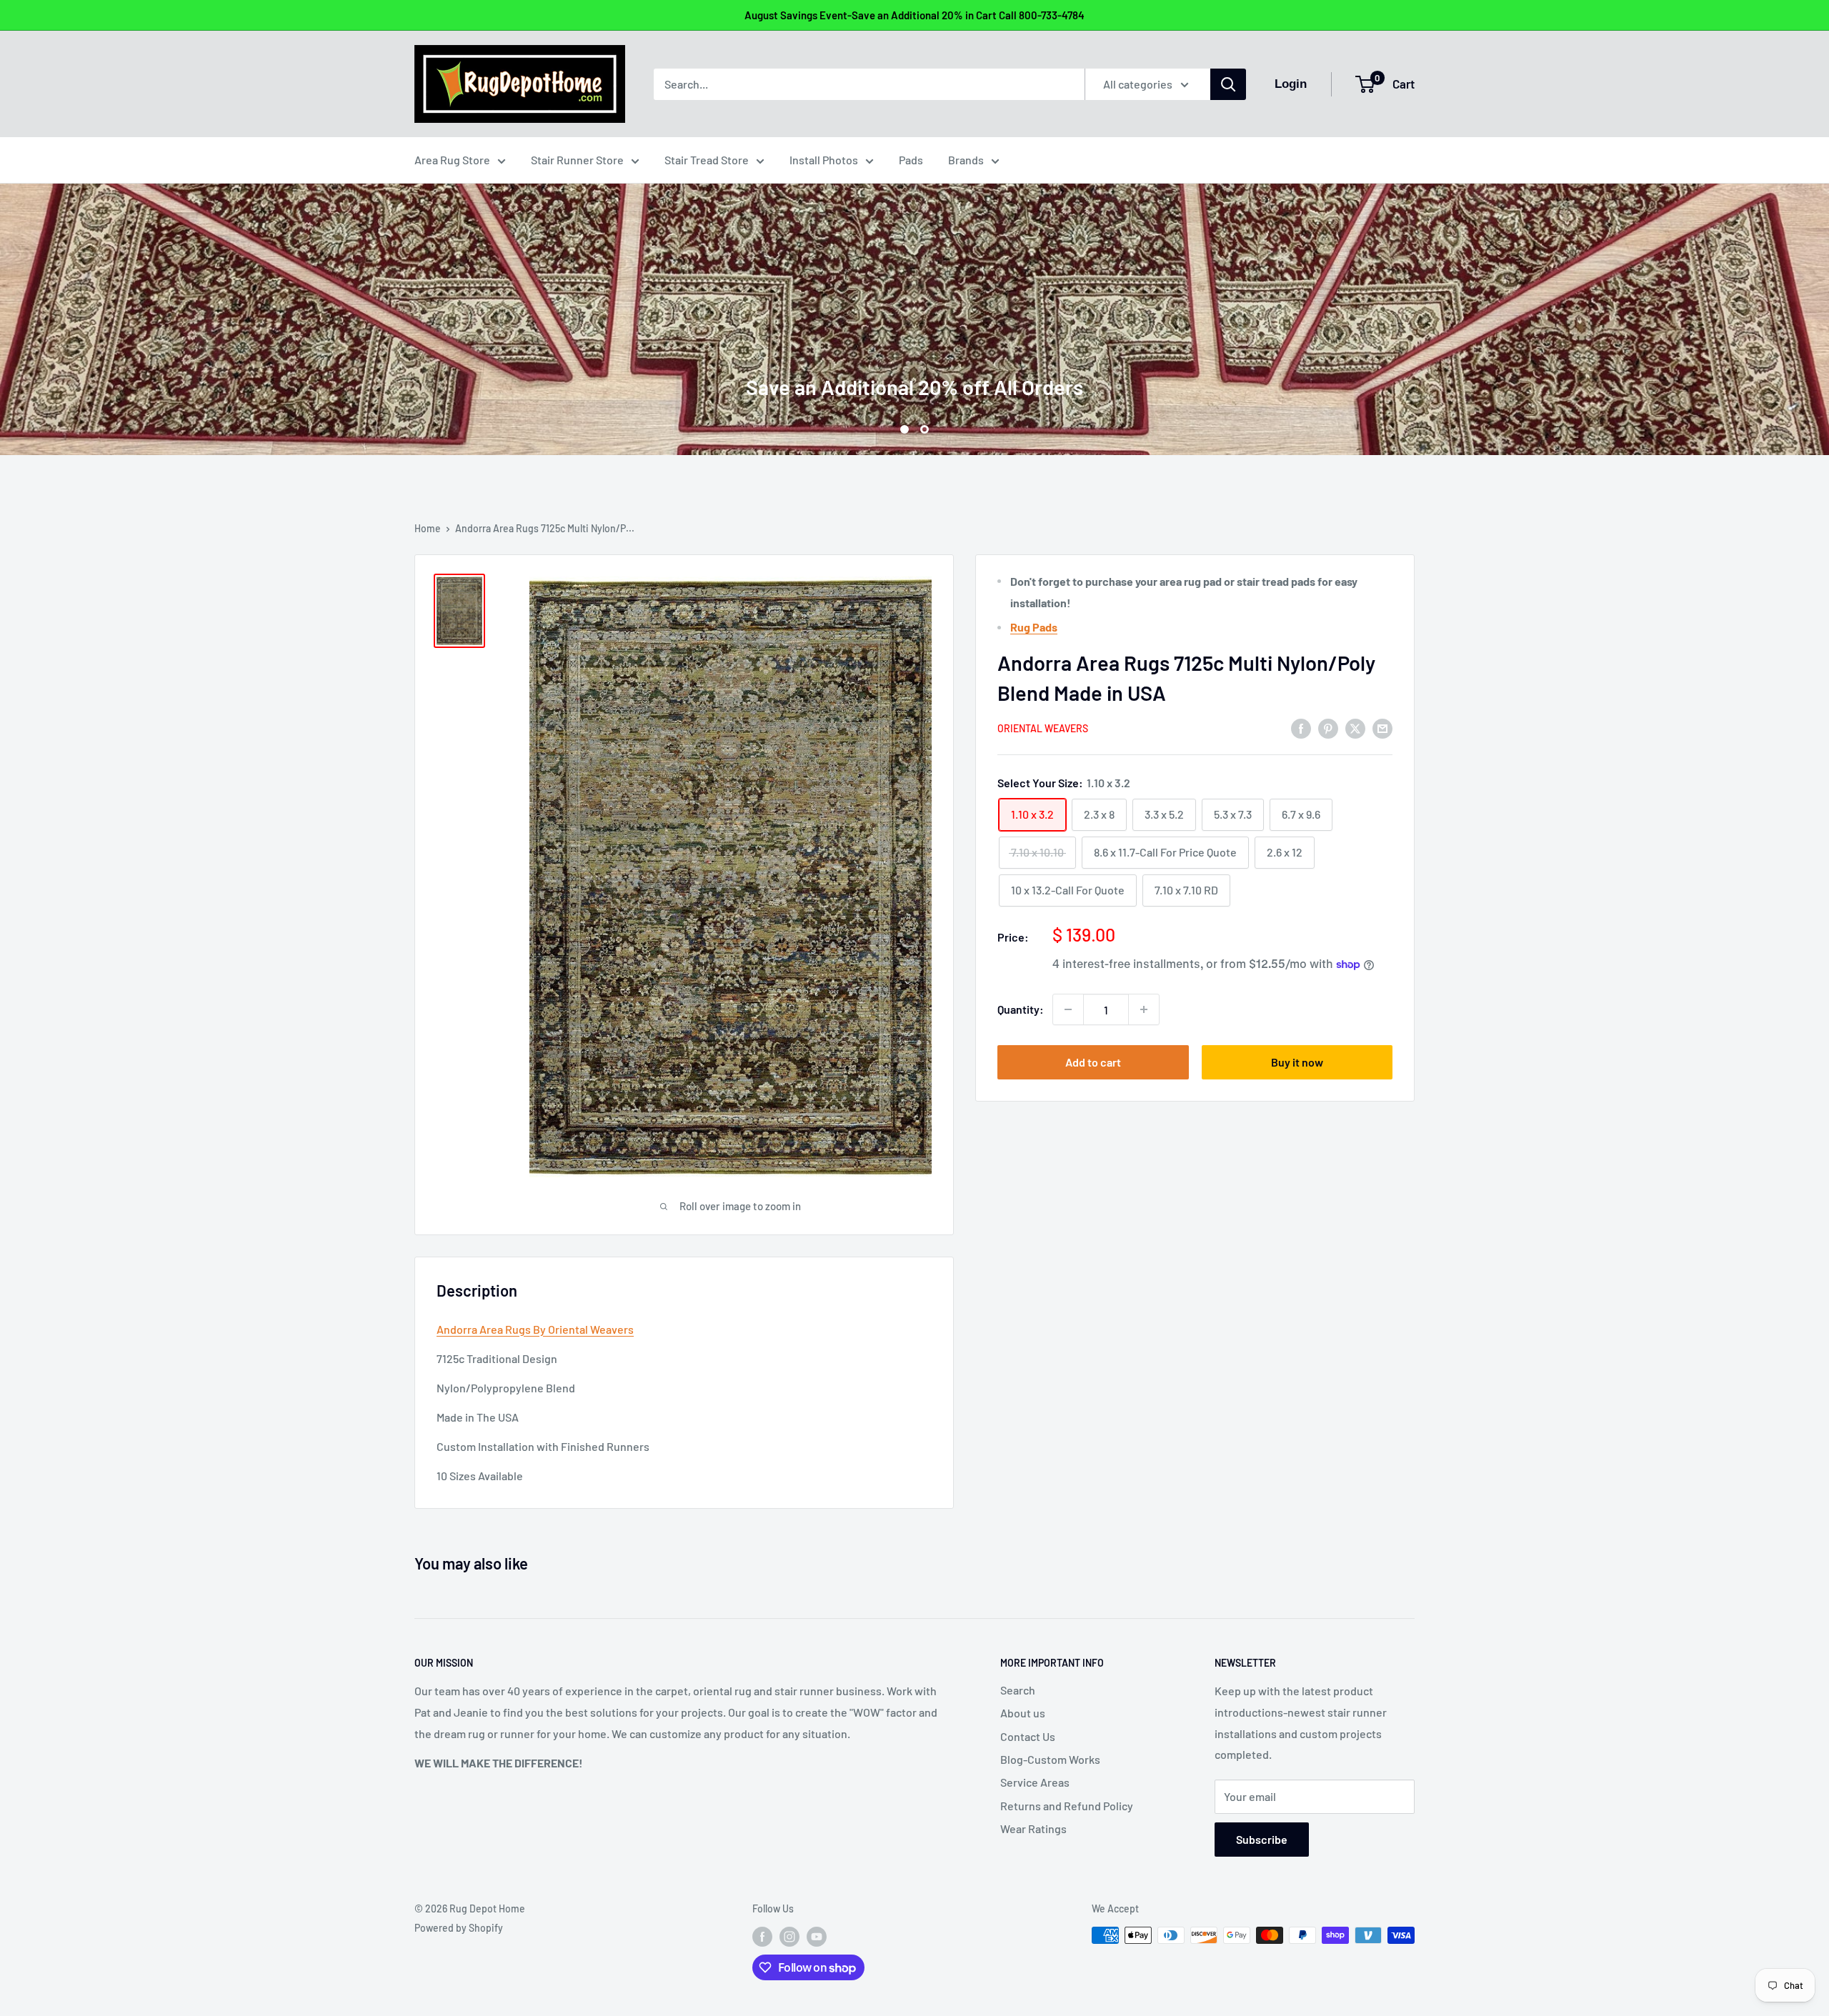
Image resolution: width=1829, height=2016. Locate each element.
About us (1023, 1713)
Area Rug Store (452, 160)
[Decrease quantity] (1068, 1009)
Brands (966, 160)
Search (1018, 1690)
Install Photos (824, 160)
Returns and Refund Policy (1067, 1806)
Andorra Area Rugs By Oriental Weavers (535, 1329)
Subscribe (1262, 1839)
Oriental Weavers (1043, 729)
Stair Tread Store (707, 160)
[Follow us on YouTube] (817, 1937)
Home (428, 528)
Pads (911, 160)
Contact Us (1028, 1736)
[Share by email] (1382, 728)
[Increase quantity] (1144, 1009)
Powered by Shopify (459, 1928)
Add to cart (1093, 1062)
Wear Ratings (1033, 1828)
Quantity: (1021, 1010)
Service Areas (1035, 1782)
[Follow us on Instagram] (789, 1937)
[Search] (1228, 84)
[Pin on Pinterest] (1328, 728)
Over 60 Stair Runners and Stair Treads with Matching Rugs (915, 324)
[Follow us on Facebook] (762, 1937)
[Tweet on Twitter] (1355, 728)
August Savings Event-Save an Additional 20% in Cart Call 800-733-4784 (914, 15)
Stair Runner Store (577, 160)
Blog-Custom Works (1050, 1759)
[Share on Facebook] (1301, 728)
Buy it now (1297, 1062)
